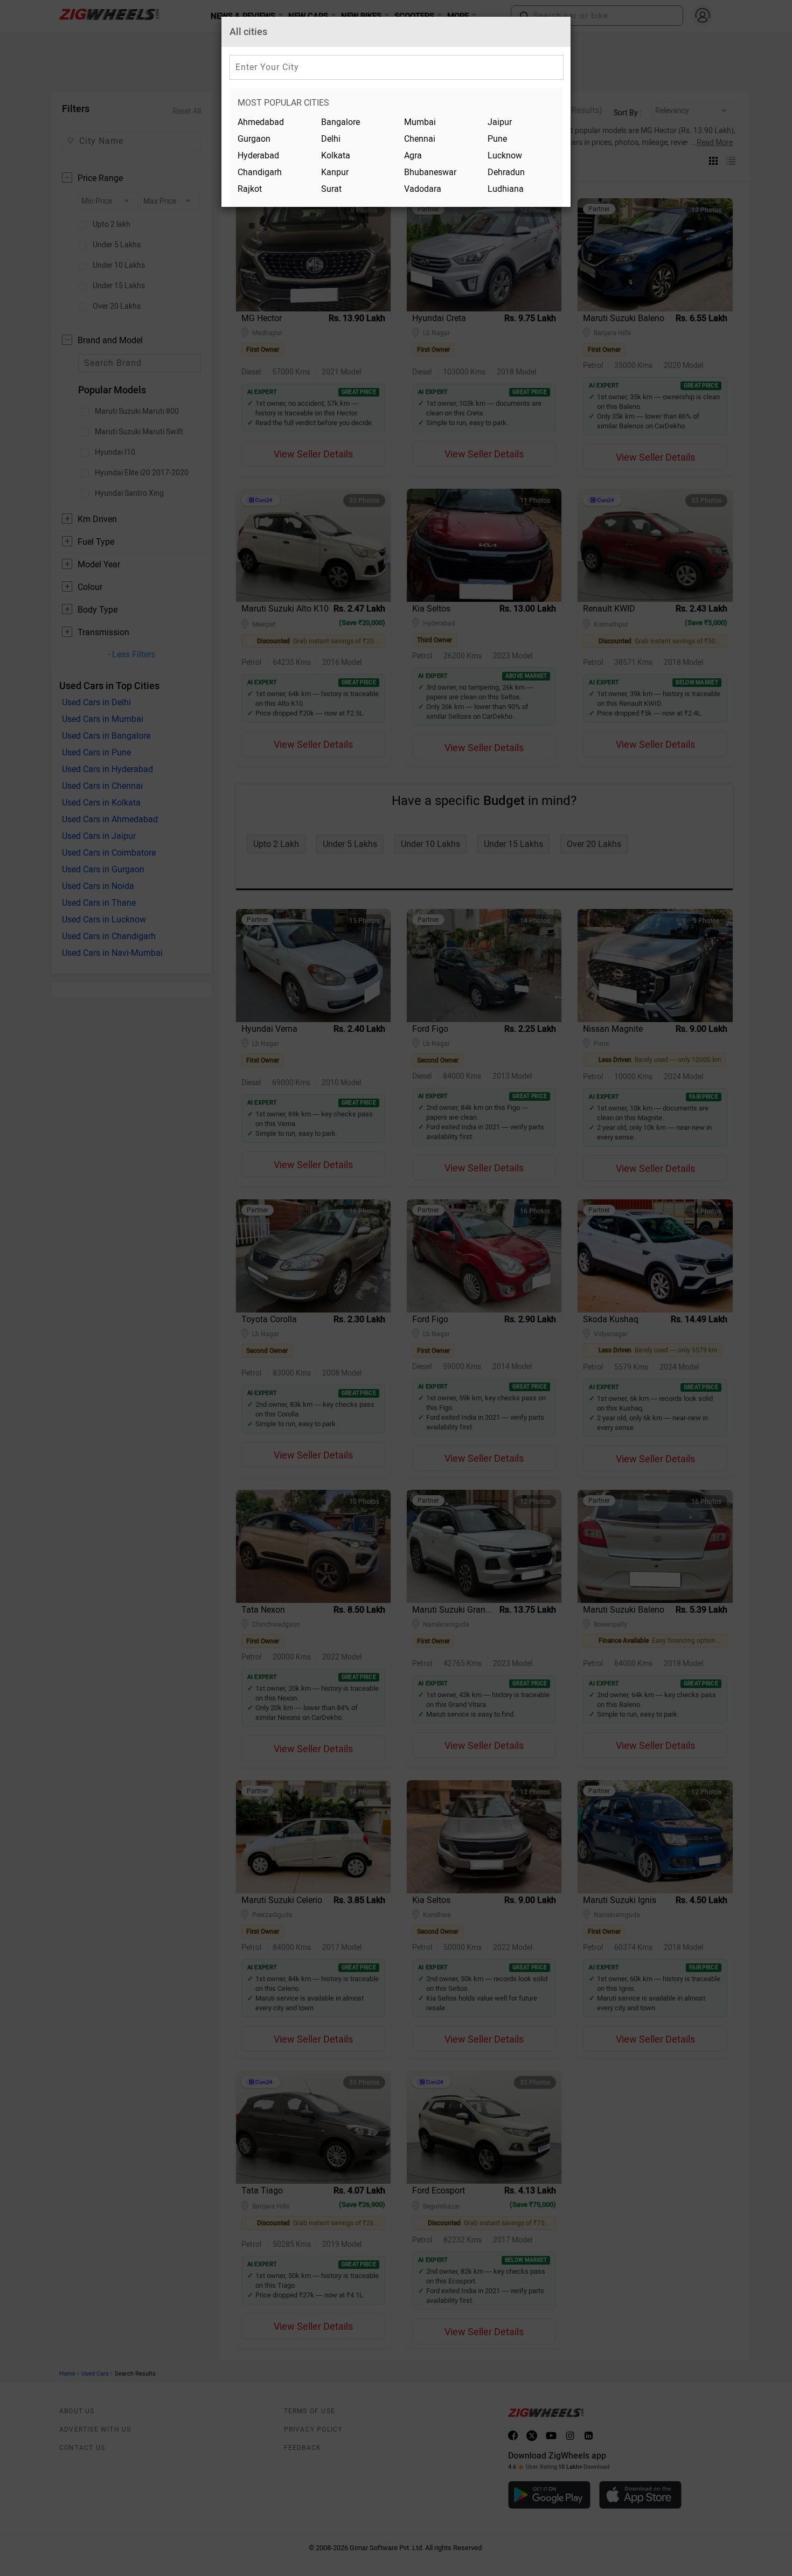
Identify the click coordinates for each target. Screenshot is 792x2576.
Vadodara (423, 189)
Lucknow (505, 155)
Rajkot (250, 189)
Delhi (331, 139)
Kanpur (335, 172)
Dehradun (506, 172)
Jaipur (500, 122)
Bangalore (341, 122)
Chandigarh (260, 172)
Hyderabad (258, 155)
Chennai (420, 139)
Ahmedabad (261, 122)
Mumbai (420, 122)
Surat (331, 189)
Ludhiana (506, 189)
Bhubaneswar (430, 172)
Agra (413, 155)
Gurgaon (254, 139)
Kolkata (336, 155)
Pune (497, 139)
